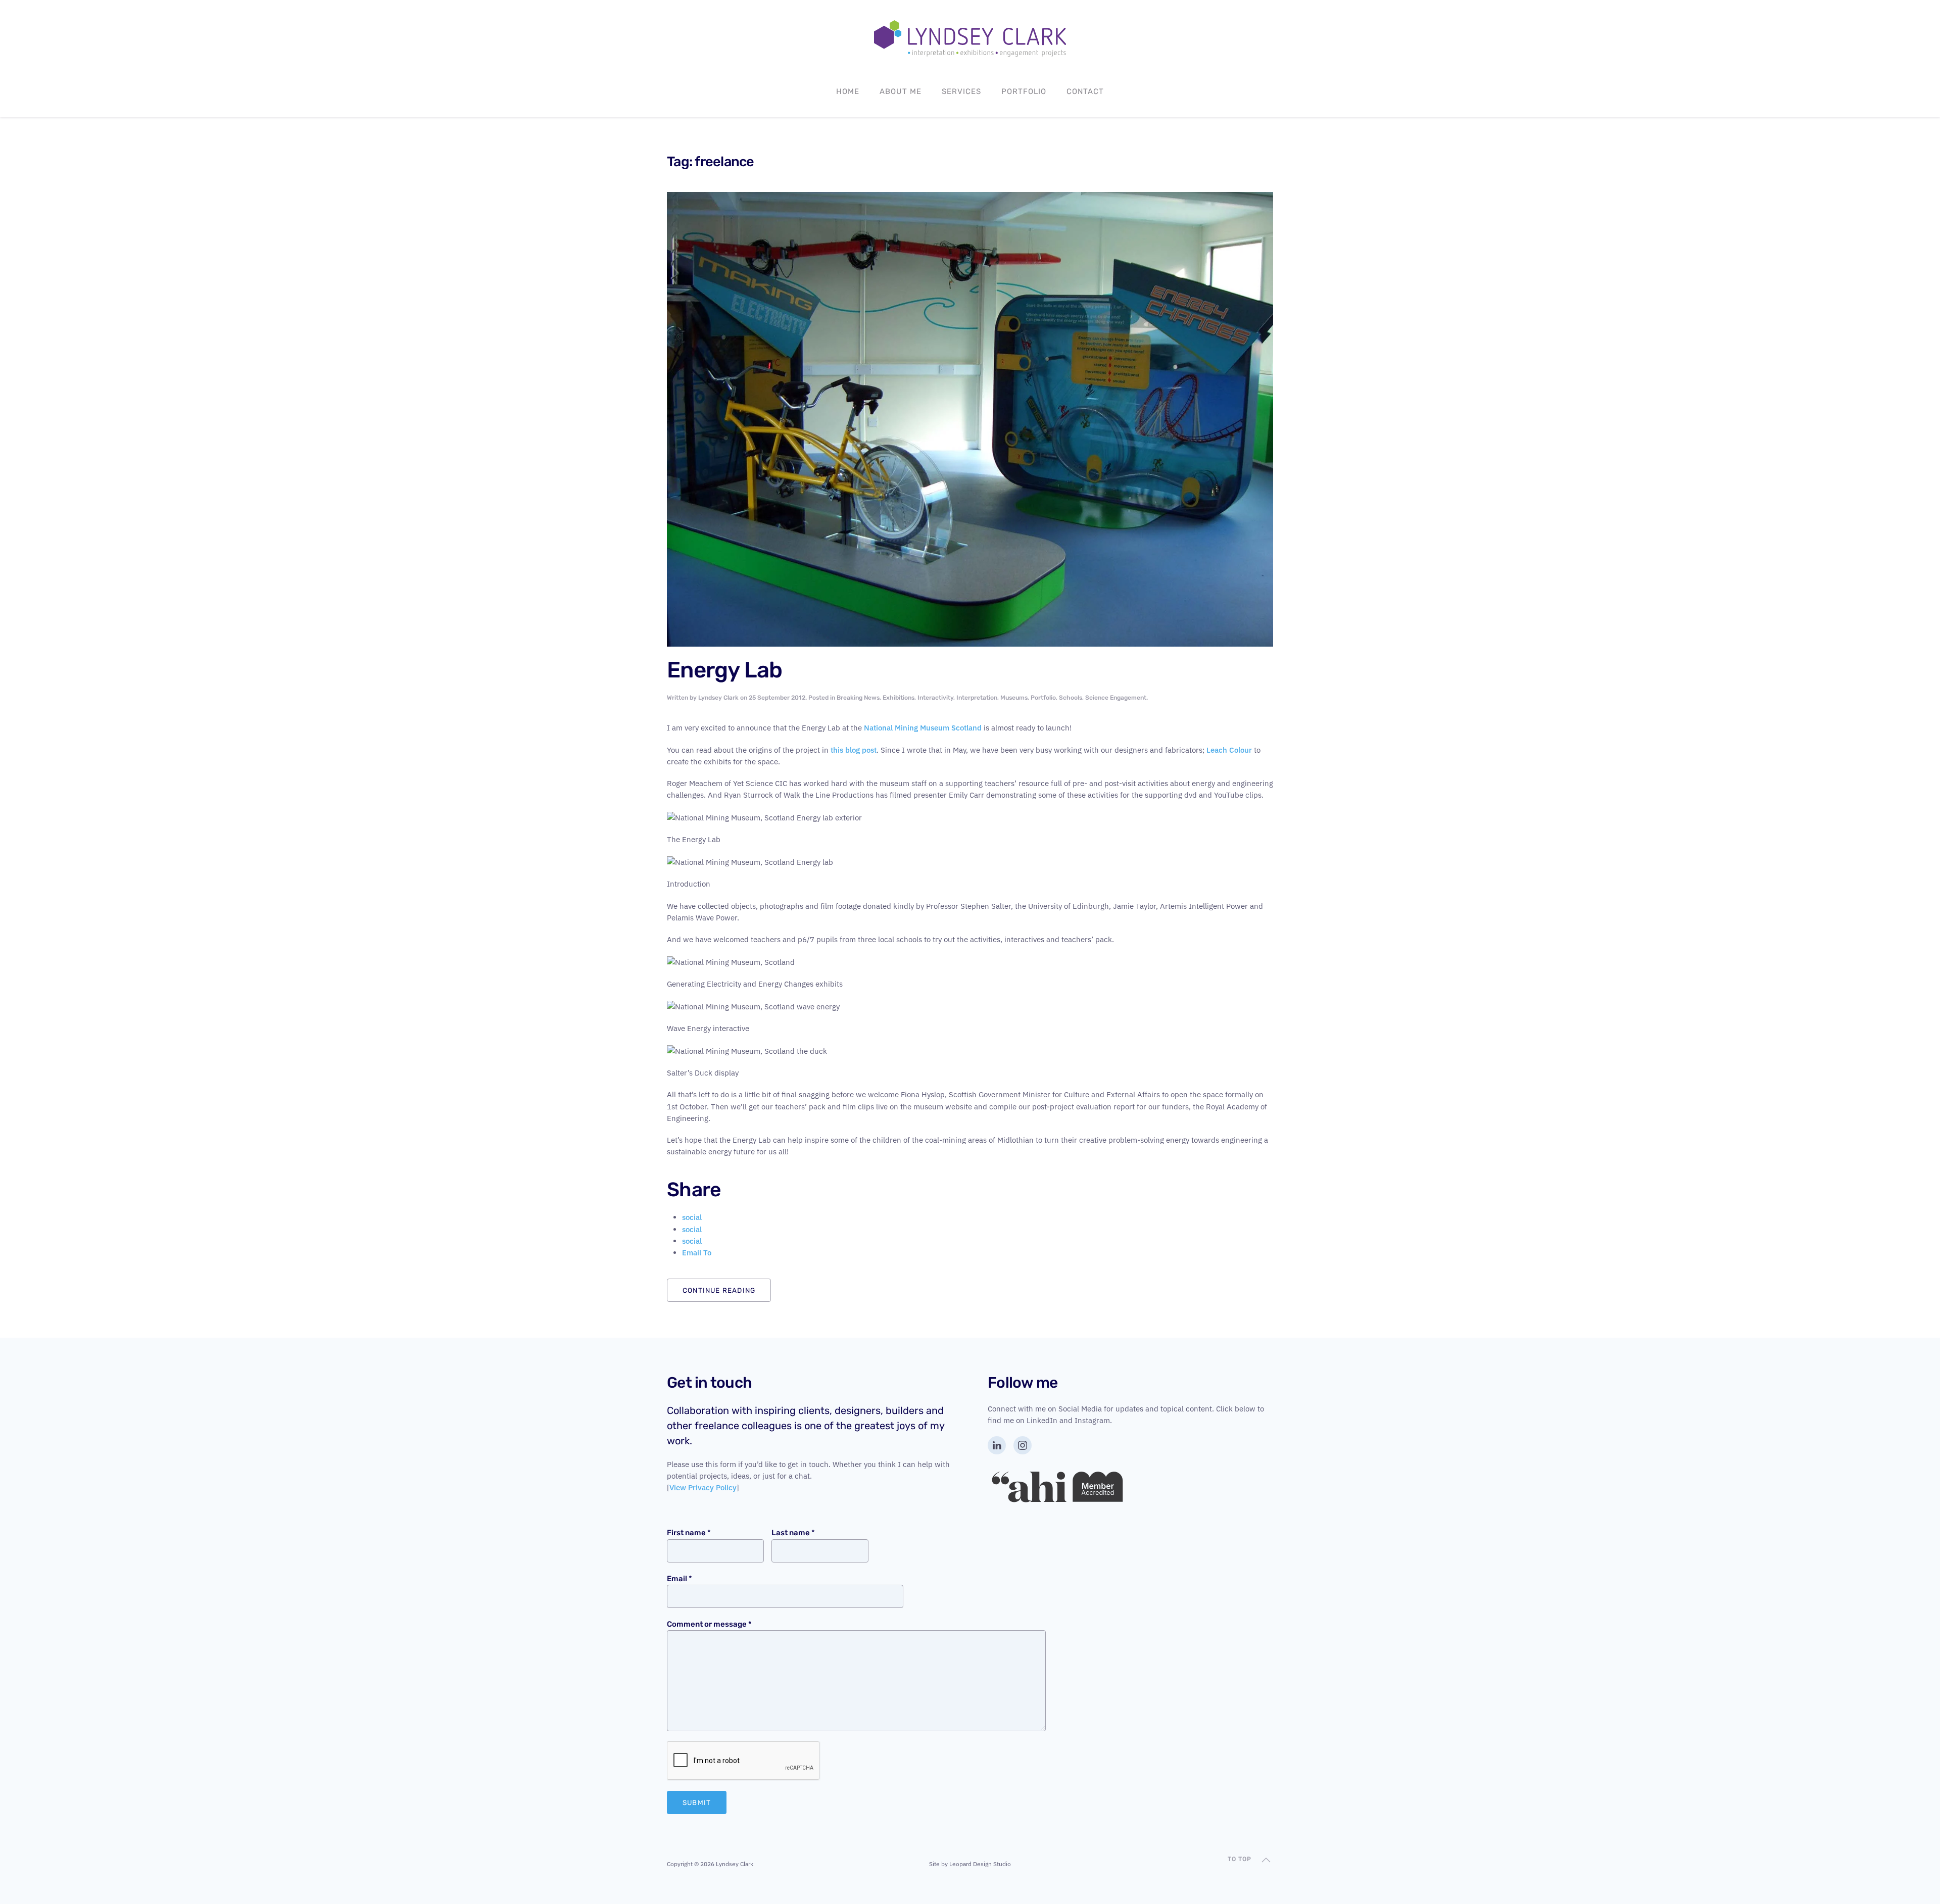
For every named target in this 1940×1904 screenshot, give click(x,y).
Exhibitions (899, 698)
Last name (793, 1533)
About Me (901, 91)
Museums (1014, 698)
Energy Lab (725, 670)
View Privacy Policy (703, 1487)
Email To (697, 1253)
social (692, 1217)
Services (961, 91)
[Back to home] (970, 38)
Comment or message (709, 1624)
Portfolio (1024, 91)
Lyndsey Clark (718, 698)
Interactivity (935, 698)
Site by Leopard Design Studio (970, 1864)
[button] (1266, 1860)
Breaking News (858, 698)
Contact (1085, 91)
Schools (1071, 698)
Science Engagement (1116, 698)
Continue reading (719, 1290)
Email (680, 1579)
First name (689, 1533)
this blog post (854, 750)
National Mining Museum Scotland (923, 728)
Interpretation (977, 698)
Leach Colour (1230, 750)
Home (848, 91)
